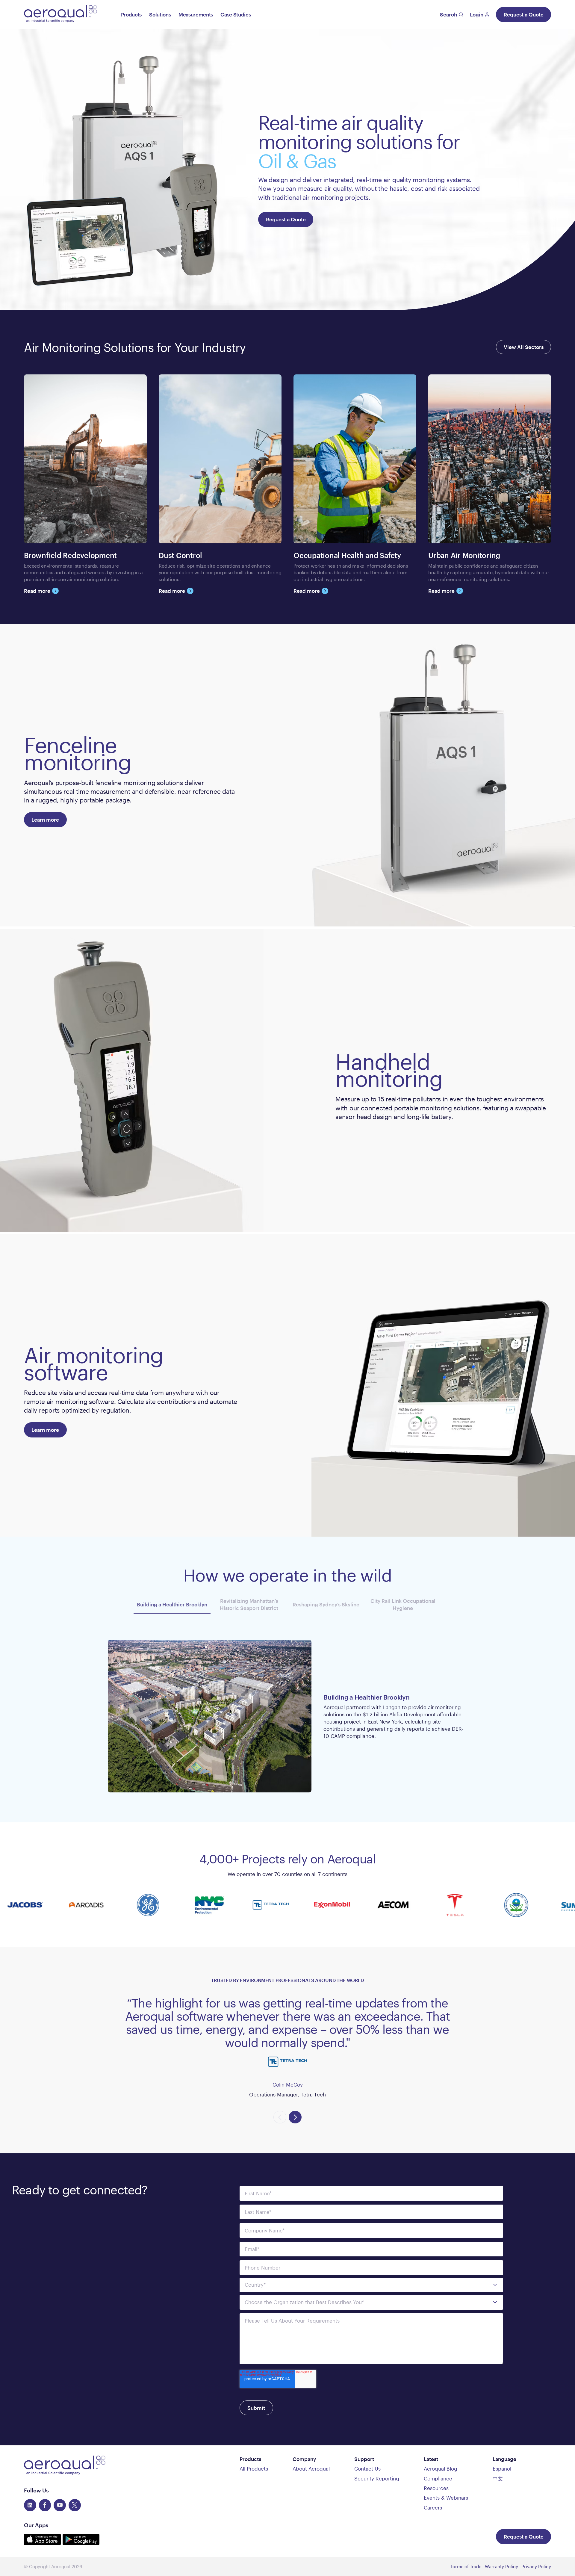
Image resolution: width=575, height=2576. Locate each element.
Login (477, 14)
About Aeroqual (311, 2468)
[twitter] (75, 2505)
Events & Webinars (446, 2498)
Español (502, 2468)
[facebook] (45, 2505)
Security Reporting (377, 2478)
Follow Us (36, 2490)
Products (131, 14)
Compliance (438, 2478)
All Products (254, 2468)
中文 (498, 2478)
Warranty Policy (501, 2566)
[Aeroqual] (60, 15)
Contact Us (367, 2468)
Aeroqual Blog (441, 2468)
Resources (436, 2488)
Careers (433, 2507)
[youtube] (60, 2505)
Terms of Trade (466, 2566)
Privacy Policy (536, 2566)
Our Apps (36, 2525)
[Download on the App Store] (43, 2543)
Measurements (196, 14)
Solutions (160, 14)
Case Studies (236, 14)
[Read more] (85, 484)
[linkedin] (30, 2505)
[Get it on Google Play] (81, 2543)
